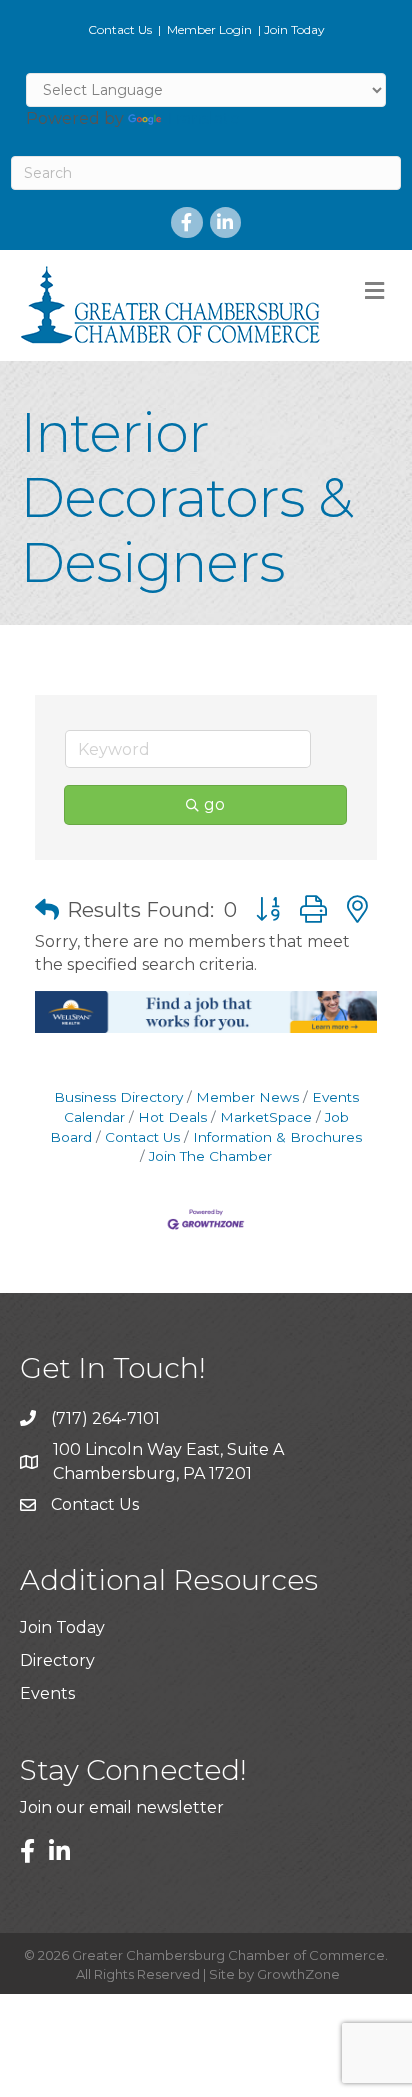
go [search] (214, 804)
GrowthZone (298, 1974)
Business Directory (118, 1097)
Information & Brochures (277, 1137)
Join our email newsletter (122, 1807)
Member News (247, 1097)
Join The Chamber (210, 1156)
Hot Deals (172, 1117)
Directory (57, 1660)
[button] (47, 910)
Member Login (209, 29)
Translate (202, 118)
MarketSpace (266, 1117)
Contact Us (120, 29)
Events (47, 1693)
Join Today (294, 29)
